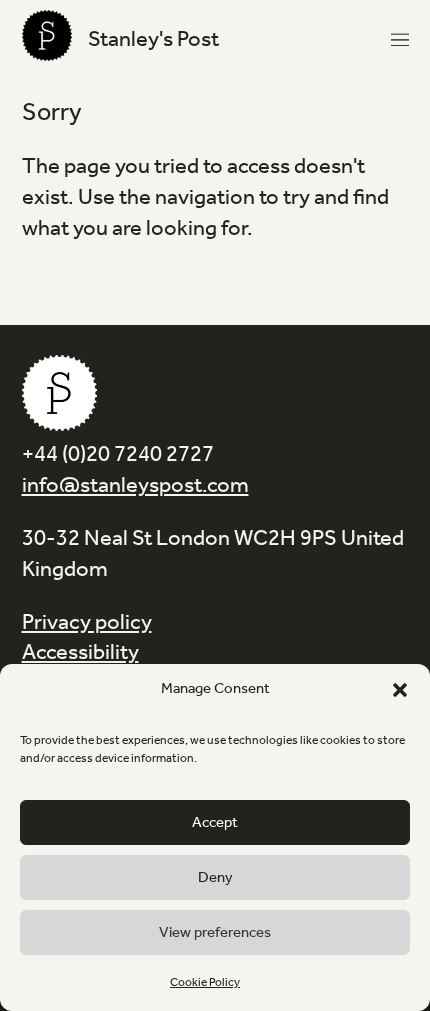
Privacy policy (87, 623)
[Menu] (400, 40)
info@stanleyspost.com (135, 486)
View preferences (215, 933)
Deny (215, 878)
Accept (215, 823)
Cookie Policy (205, 982)
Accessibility (80, 653)
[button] (400, 690)
